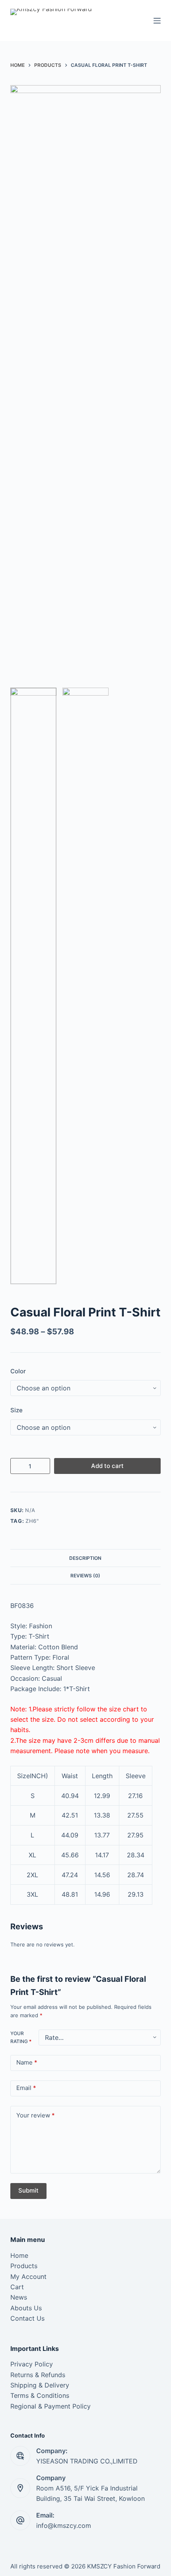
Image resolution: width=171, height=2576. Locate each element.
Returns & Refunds (38, 2375)
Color (18, 1371)
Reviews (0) (85, 1576)
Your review (36, 2115)
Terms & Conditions (40, 2395)
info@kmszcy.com (64, 2525)
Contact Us (27, 2318)
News (19, 2297)
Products (24, 2266)
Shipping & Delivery (40, 2385)
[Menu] (157, 21)
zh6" (32, 1521)
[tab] (85, 1558)
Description (85, 1558)
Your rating (21, 2037)
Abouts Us (26, 2308)
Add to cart (107, 1466)
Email (26, 2088)
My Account (28, 2277)
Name (27, 2062)
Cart (17, 2287)
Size (17, 1410)
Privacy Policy (32, 2364)
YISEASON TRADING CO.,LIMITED (87, 2461)
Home (19, 2255)
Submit (28, 2190)
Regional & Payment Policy (51, 2406)
